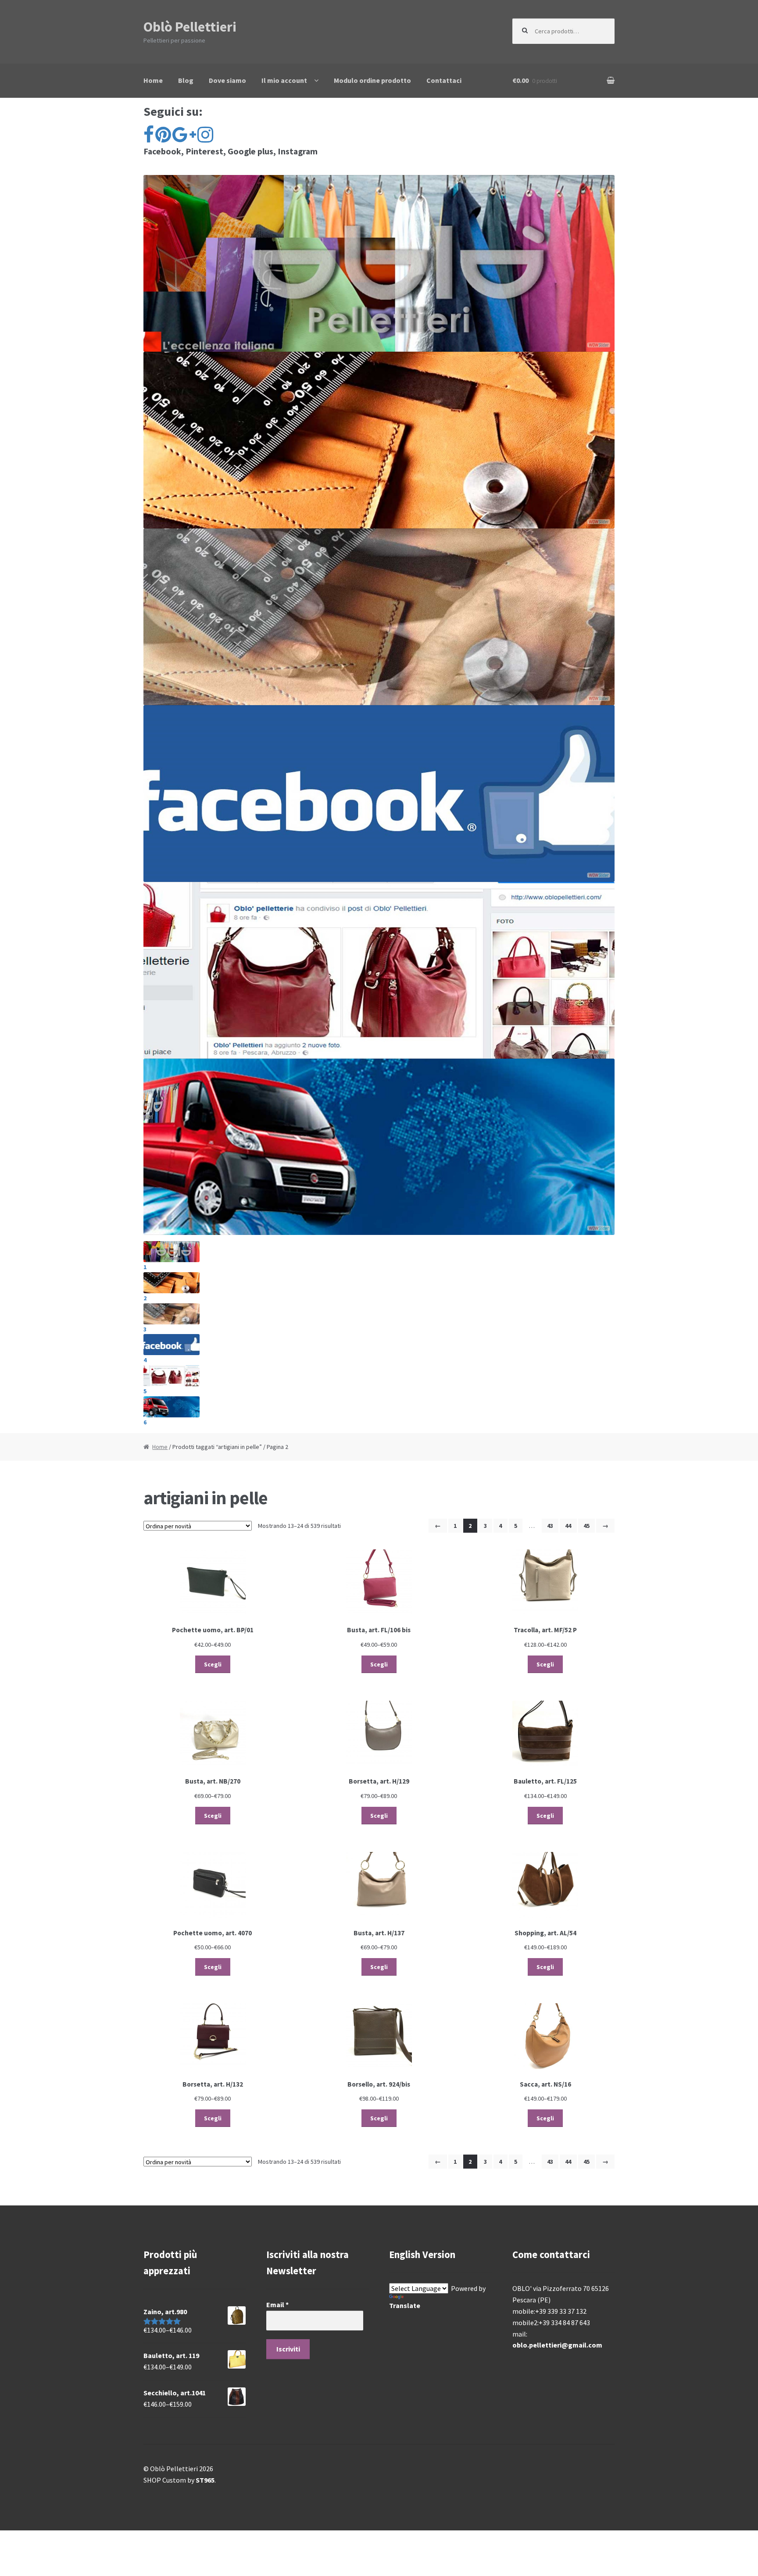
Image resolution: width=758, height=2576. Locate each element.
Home (153, 80)
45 (586, 1526)
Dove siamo (227, 80)
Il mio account (284, 80)
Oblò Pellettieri (190, 27)
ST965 (205, 2480)
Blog (186, 80)
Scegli (213, 1664)
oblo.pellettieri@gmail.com (557, 2345)
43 (550, 1526)
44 (568, 1526)
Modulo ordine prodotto (372, 80)
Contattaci (444, 80)
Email (277, 2305)
